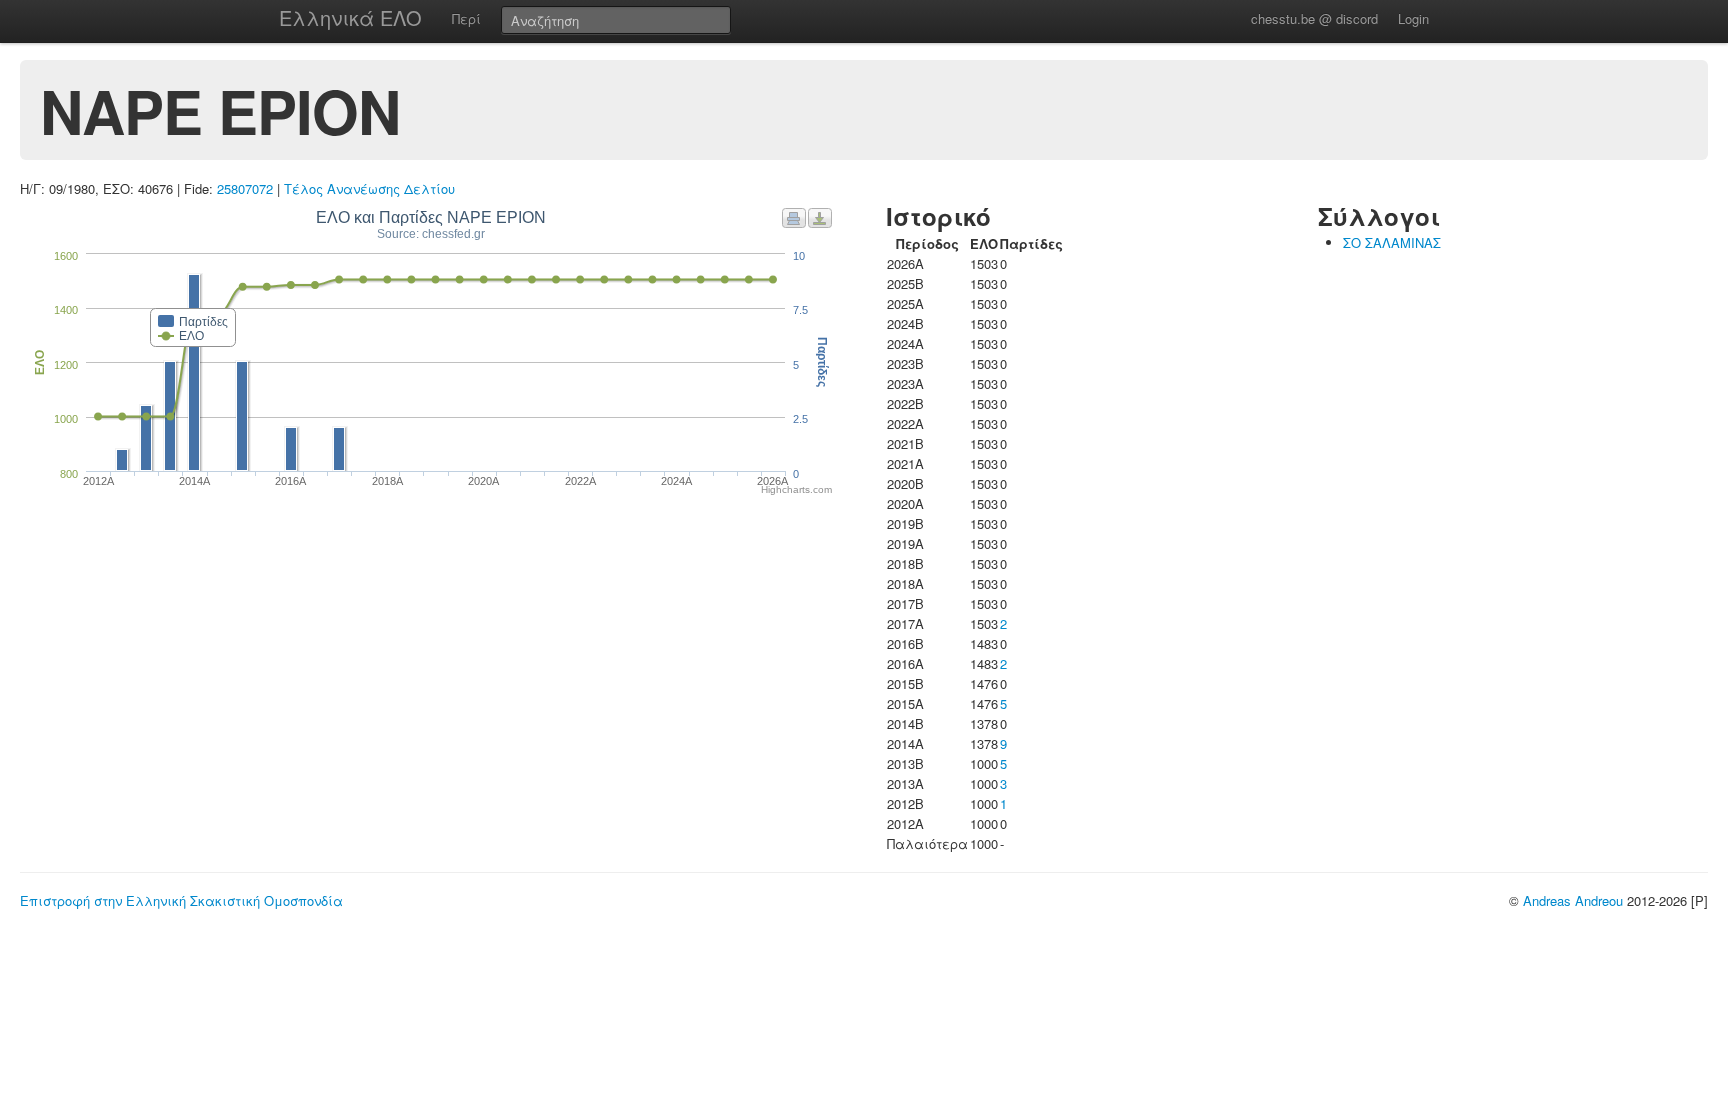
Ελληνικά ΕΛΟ (350, 17)
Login (1413, 18)
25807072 (245, 188)
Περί (466, 18)
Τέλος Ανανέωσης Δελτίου (369, 188)
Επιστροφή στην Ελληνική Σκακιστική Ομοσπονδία (181, 900)
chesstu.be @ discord (1314, 18)
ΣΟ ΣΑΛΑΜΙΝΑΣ (1392, 242)
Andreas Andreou (1573, 900)
